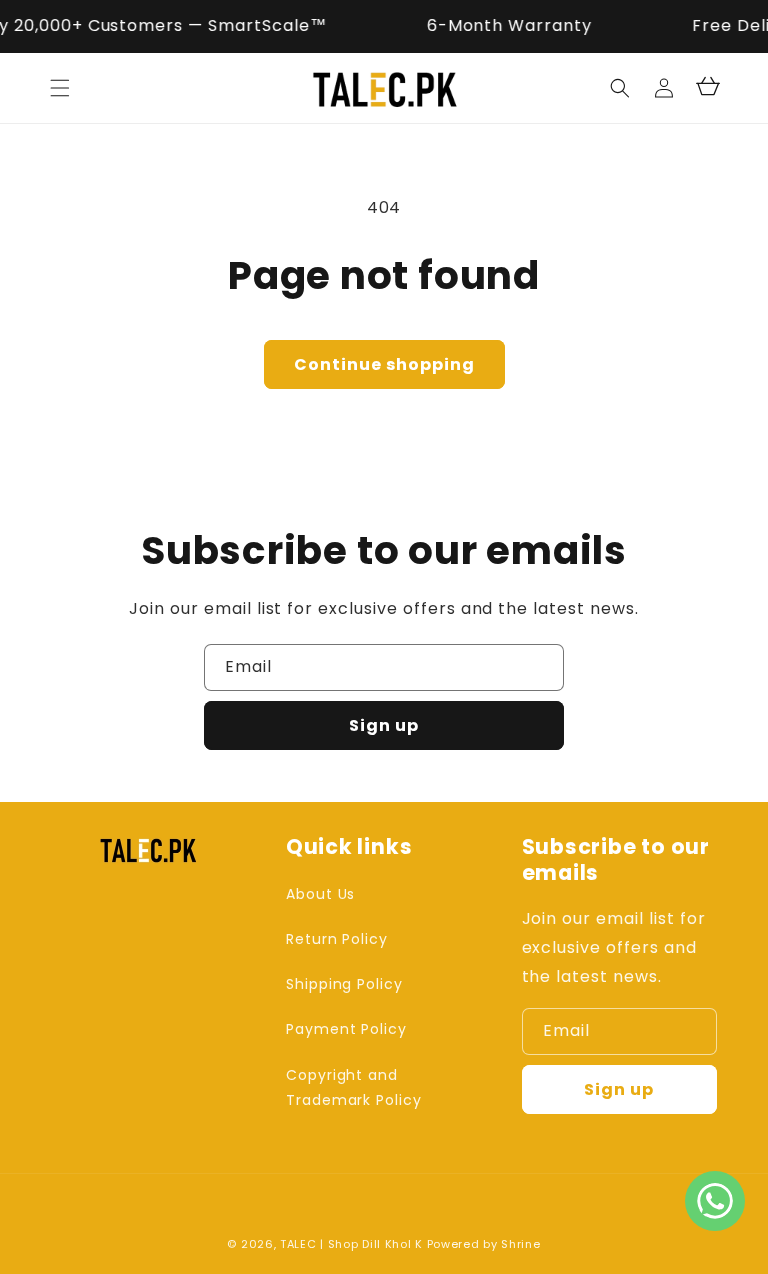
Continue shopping (384, 364)
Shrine (520, 1244)
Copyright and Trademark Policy (354, 1087)
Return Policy (337, 939)
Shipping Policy (344, 984)
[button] (60, 88)
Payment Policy (346, 1029)
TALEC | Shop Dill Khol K (351, 1244)
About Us (321, 894)
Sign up (384, 725)
